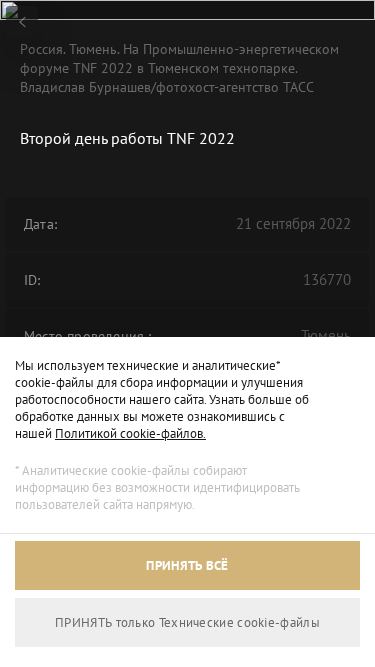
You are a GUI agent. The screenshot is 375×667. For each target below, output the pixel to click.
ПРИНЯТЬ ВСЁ (187, 565)
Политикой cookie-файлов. (130, 433)
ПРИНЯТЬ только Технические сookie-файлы (187, 622)
